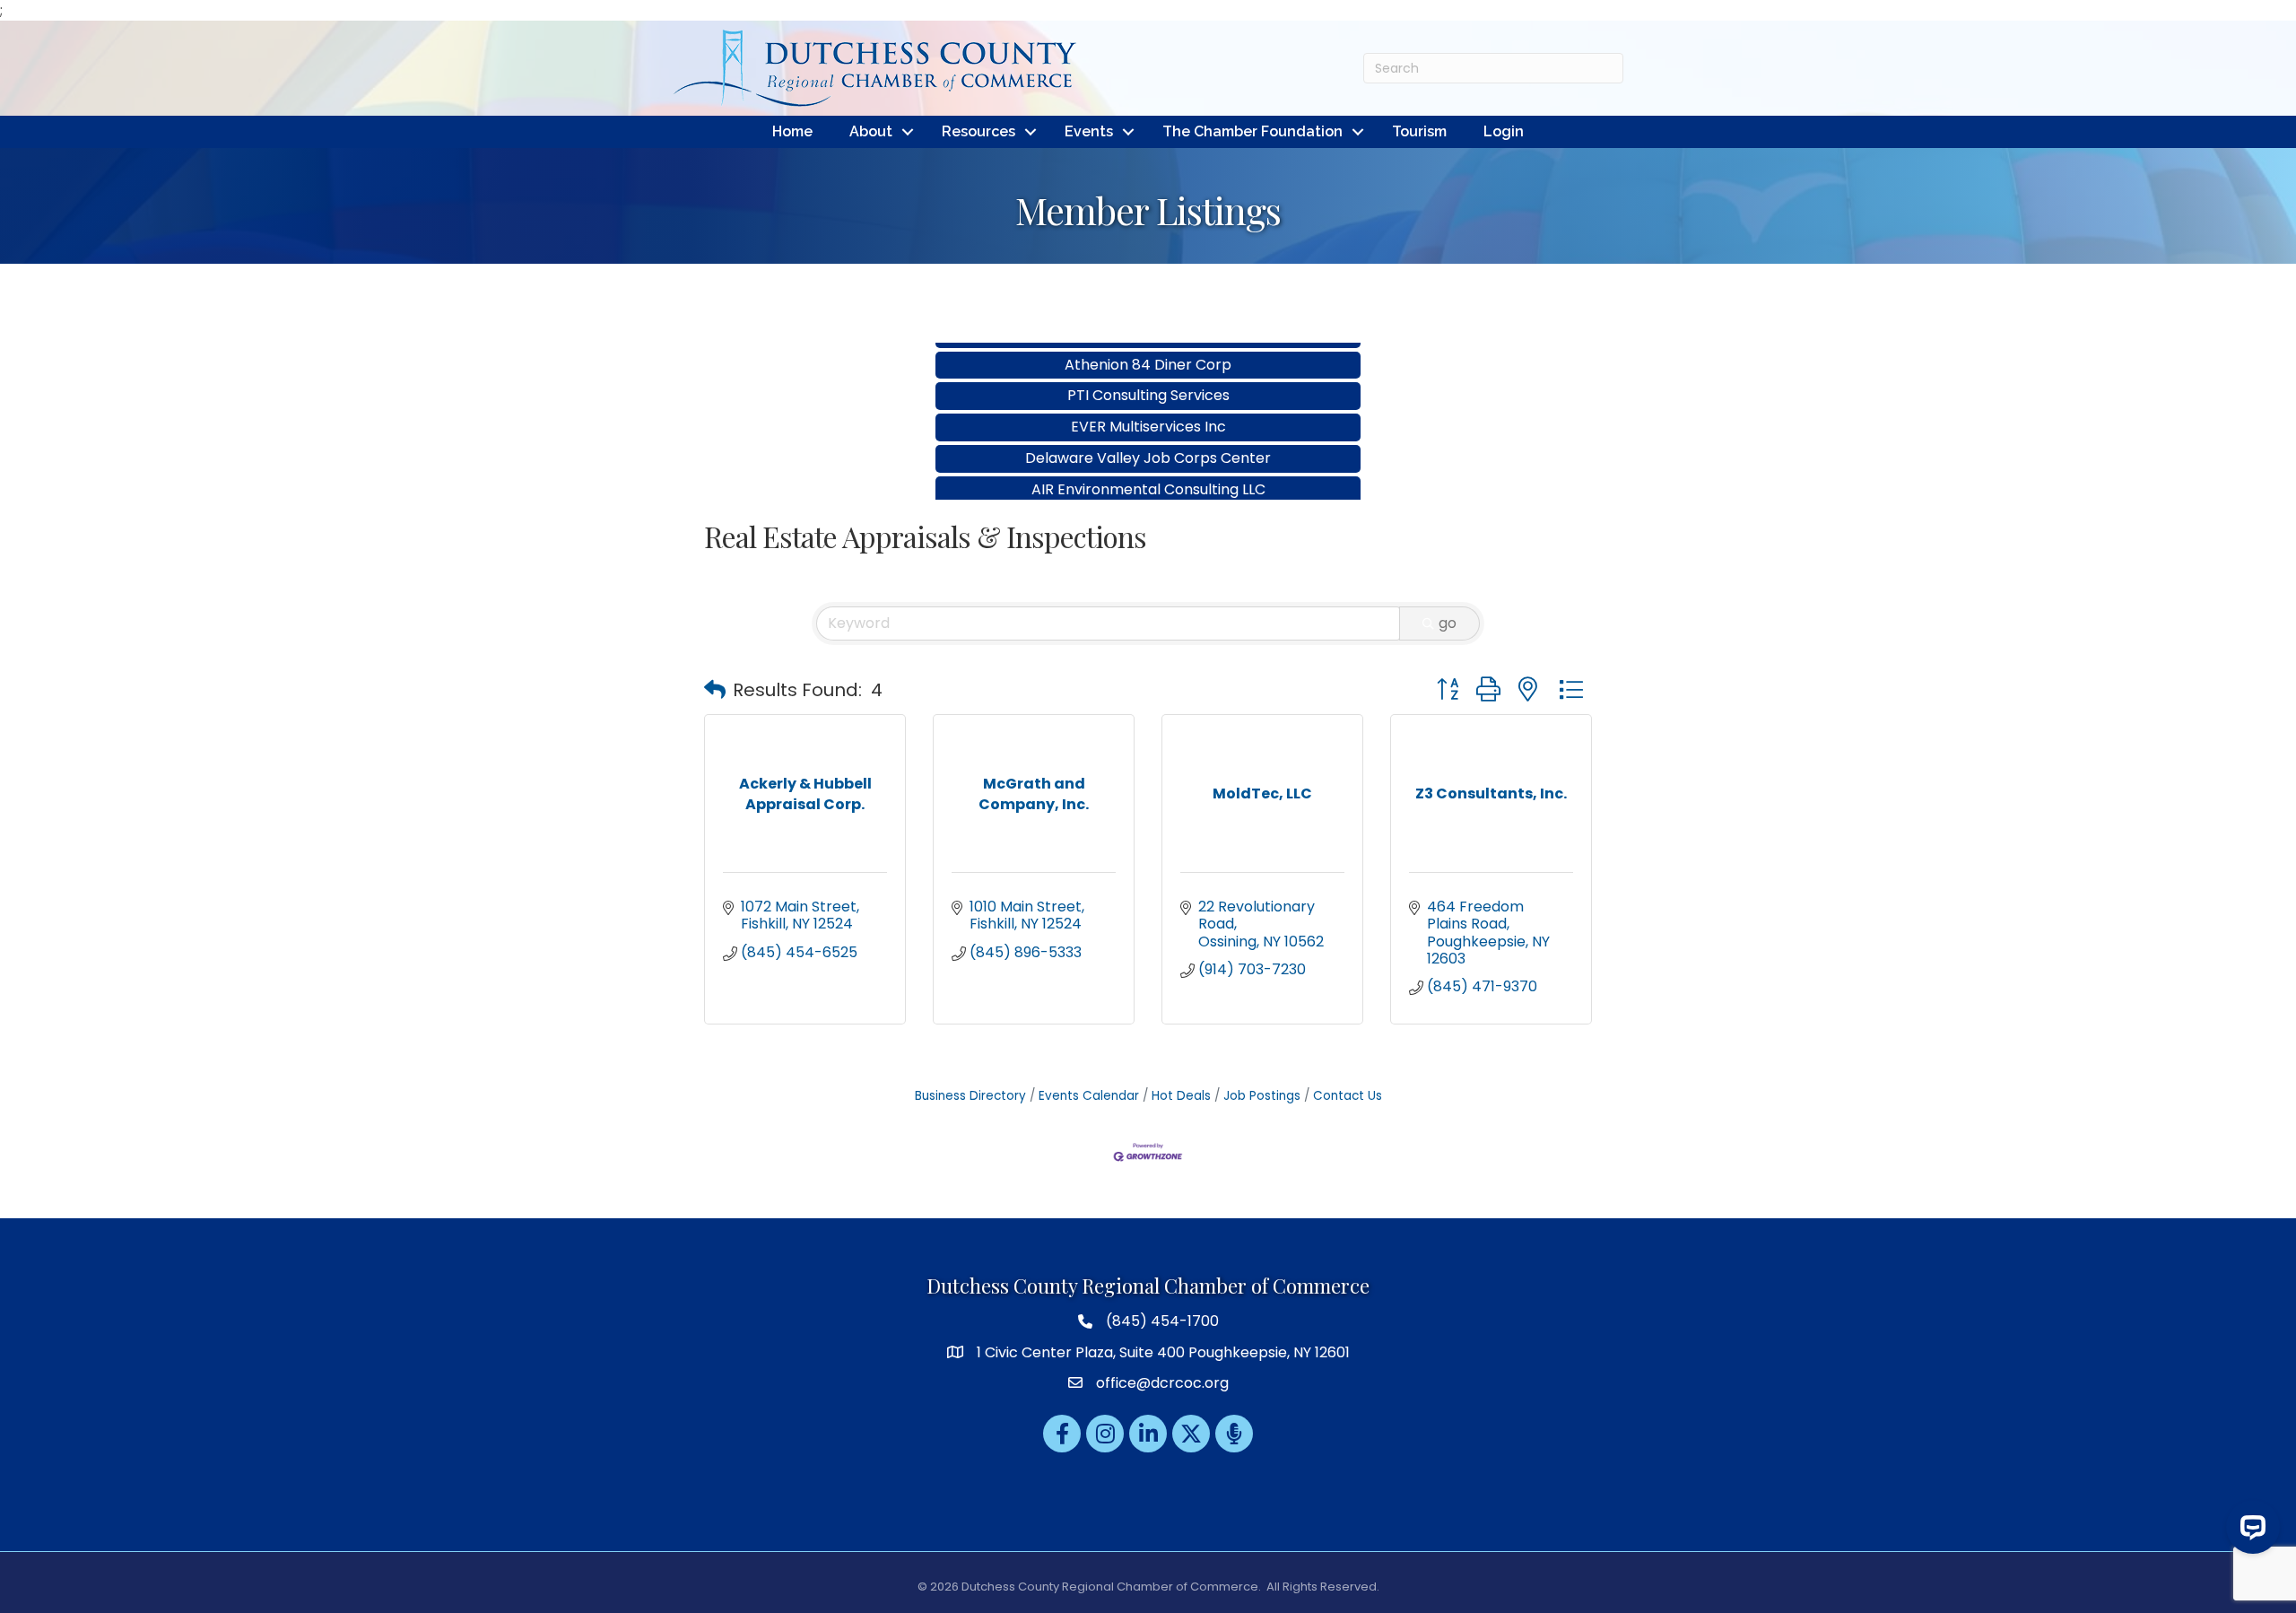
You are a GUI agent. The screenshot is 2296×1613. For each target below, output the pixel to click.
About (871, 131)
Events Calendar (1089, 1096)
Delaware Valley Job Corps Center (1148, 421)
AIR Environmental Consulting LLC (1148, 453)
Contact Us (1348, 1096)
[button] (715, 690)
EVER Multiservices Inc (1148, 390)
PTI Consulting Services (1148, 358)
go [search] (1448, 623)
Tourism (1419, 131)
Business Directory (970, 1096)
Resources (978, 131)
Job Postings (1262, 1096)
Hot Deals (1181, 1096)
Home (792, 131)
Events (1089, 131)
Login (1504, 131)
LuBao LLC (1148, 484)
